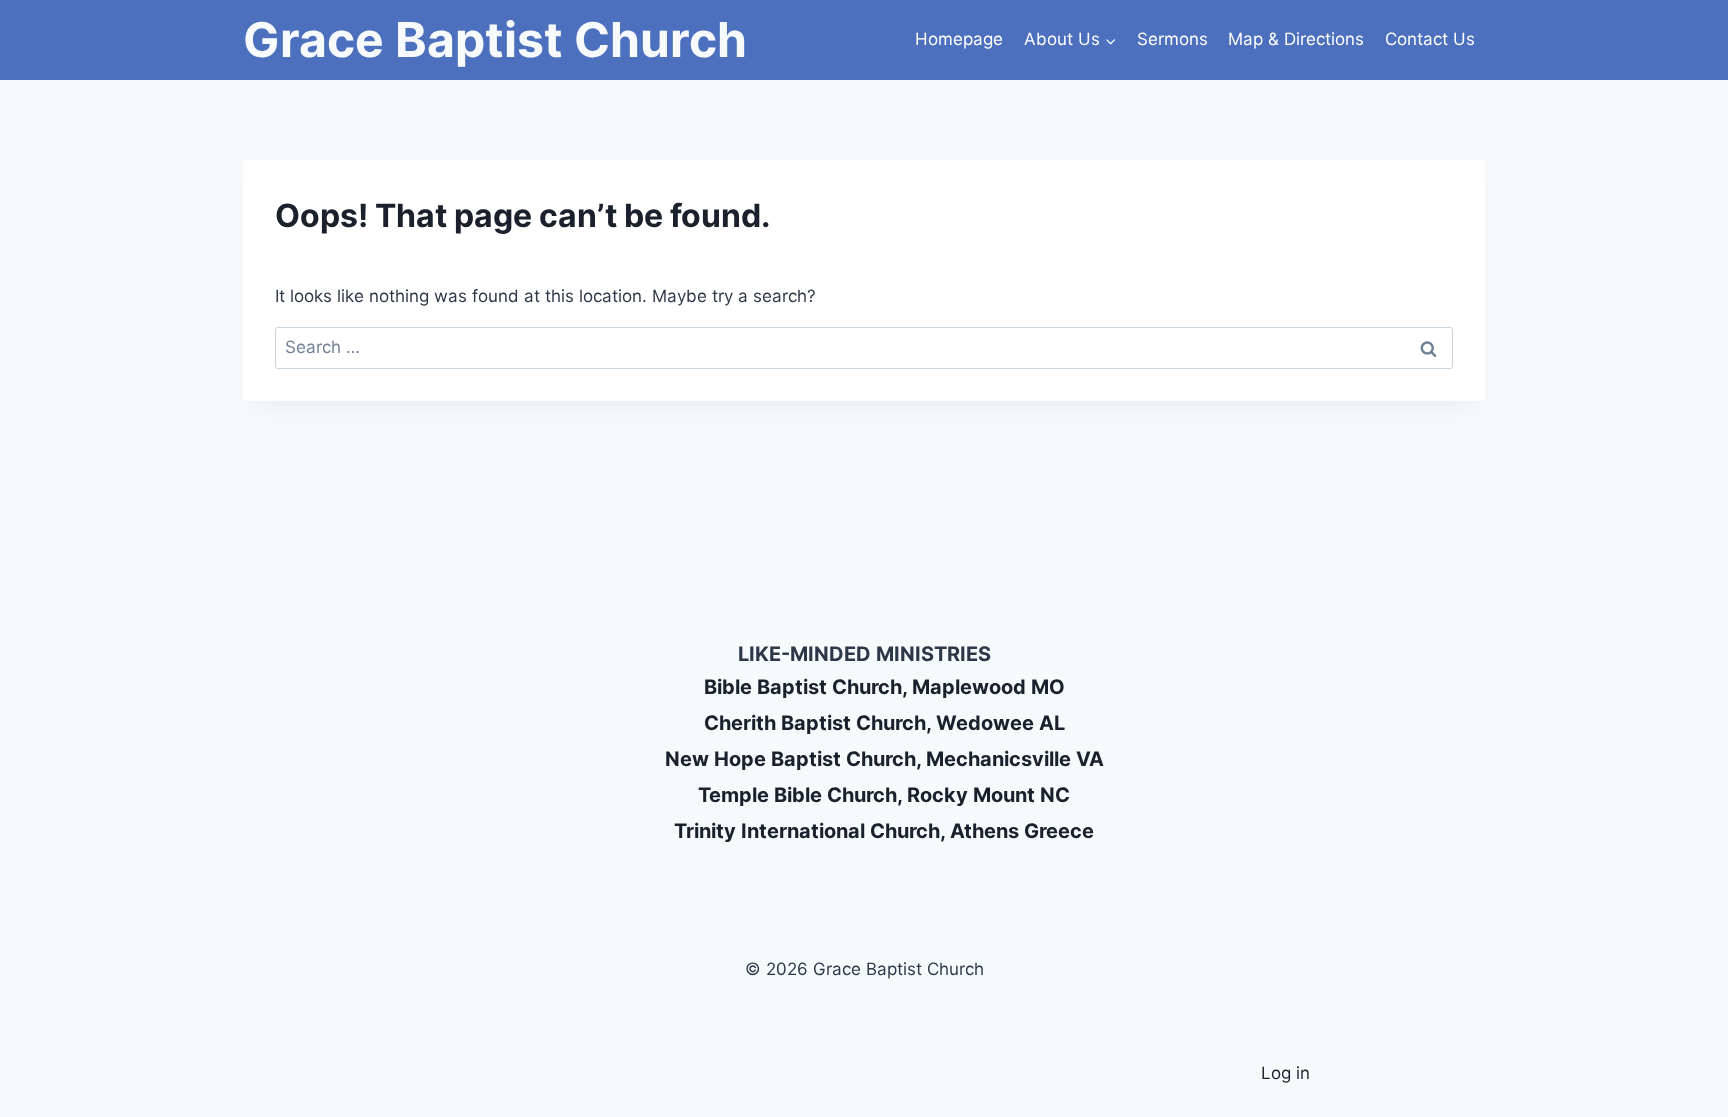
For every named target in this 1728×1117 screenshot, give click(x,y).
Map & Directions (1296, 39)
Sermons (1172, 39)
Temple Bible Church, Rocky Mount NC (884, 795)
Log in (1285, 1073)
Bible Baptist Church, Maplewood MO (884, 687)
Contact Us (1430, 39)
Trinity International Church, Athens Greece (884, 831)
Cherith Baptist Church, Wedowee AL (884, 723)
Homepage (959, 39)
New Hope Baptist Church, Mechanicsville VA (884, 759)
